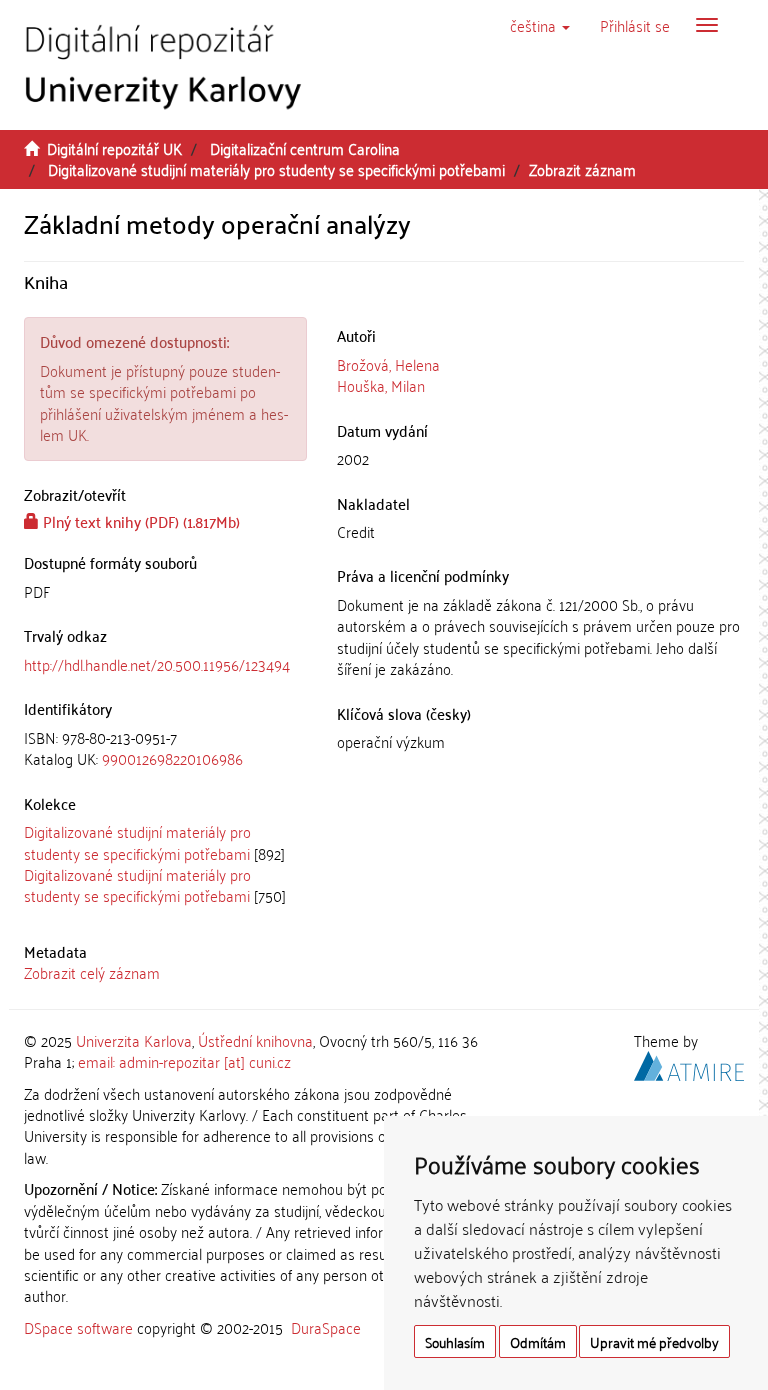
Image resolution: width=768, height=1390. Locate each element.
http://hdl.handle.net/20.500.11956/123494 (157, 664)
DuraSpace (326, 1327)
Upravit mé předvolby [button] (654, 1341)
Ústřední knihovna (255, 1040)
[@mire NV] (689, 1063)
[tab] (165, 748)
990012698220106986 (172, 758)
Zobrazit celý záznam (92, 972)
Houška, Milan (381, 385)
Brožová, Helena (388, 364)
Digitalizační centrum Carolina (305, 148)
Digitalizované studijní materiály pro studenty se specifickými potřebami (276, 169)
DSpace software (78, 1327)
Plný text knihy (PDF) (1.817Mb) (139, 521)
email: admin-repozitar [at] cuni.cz (184, 1061)
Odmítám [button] (538, 1341)
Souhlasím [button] (455, 1341)
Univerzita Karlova (134, 1040)
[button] (540, 25)
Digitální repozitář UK (114, 148)
